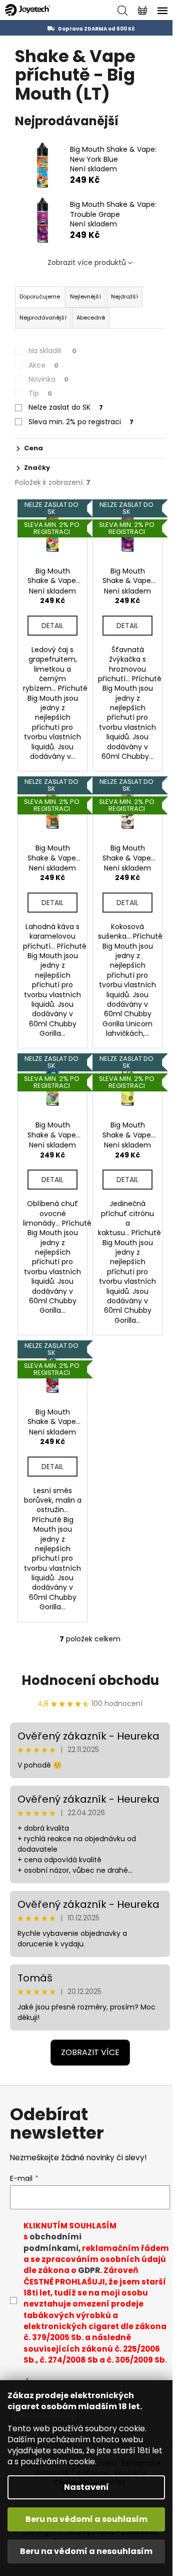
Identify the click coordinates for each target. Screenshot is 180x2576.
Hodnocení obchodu (90, 1680)
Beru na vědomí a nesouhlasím (86, 2551)
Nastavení (86, 2487)
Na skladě (52, 351)
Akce (43, 365)
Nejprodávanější (43, 318)
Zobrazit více (90, 2052)
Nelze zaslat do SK (66, 407)
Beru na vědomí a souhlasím (86, 2519)
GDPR (89, 2270)
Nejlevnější (85, 297)
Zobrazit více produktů (87, 262)
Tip (40, 393)
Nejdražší (124, 297)
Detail (52, 626)
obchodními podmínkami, (52, 2242)
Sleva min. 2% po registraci (81, 422)
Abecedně (91, 318)
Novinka (48, 379)
